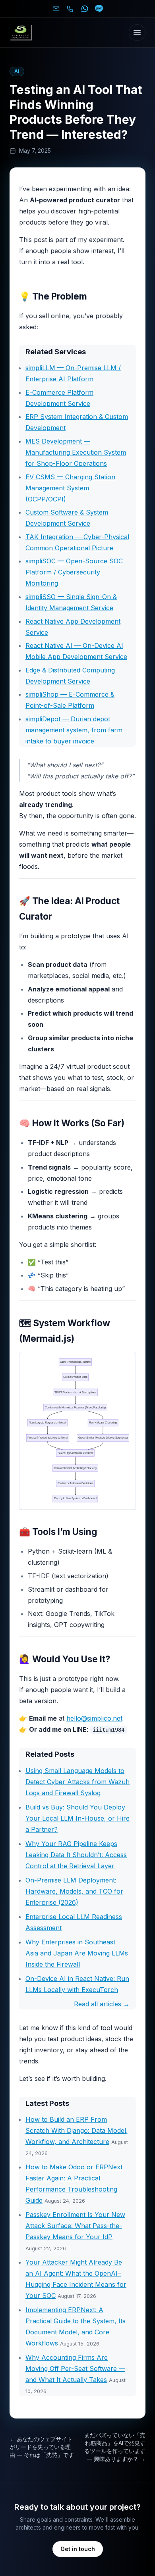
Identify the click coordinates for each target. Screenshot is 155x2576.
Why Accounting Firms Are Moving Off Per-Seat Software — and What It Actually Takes (75, 2369)
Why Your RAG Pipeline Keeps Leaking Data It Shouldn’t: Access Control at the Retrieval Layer (76, 1855)
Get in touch (78, 2549)
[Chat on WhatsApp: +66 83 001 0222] (85, 9)
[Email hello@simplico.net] (56, 9)
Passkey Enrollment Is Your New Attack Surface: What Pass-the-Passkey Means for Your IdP (75, 2226)
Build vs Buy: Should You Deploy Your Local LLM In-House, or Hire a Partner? (77, 1818)
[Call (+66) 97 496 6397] (70, 9)
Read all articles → (102, 2004)
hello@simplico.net (94, 1718)
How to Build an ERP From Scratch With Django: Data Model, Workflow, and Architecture (77, 2130)
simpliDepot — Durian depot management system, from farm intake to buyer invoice (74, 730)
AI (17, 71)
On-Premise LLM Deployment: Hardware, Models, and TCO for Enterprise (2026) (74, 1891)
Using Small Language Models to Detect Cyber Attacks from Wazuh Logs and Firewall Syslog (77, 1782)
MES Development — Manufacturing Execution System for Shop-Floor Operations (76, 452)
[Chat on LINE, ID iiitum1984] (99, 9)
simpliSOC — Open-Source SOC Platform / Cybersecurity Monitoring (74, 572)
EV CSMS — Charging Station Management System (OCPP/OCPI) (70, 488)
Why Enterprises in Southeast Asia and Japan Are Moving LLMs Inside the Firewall (77, 1953)
